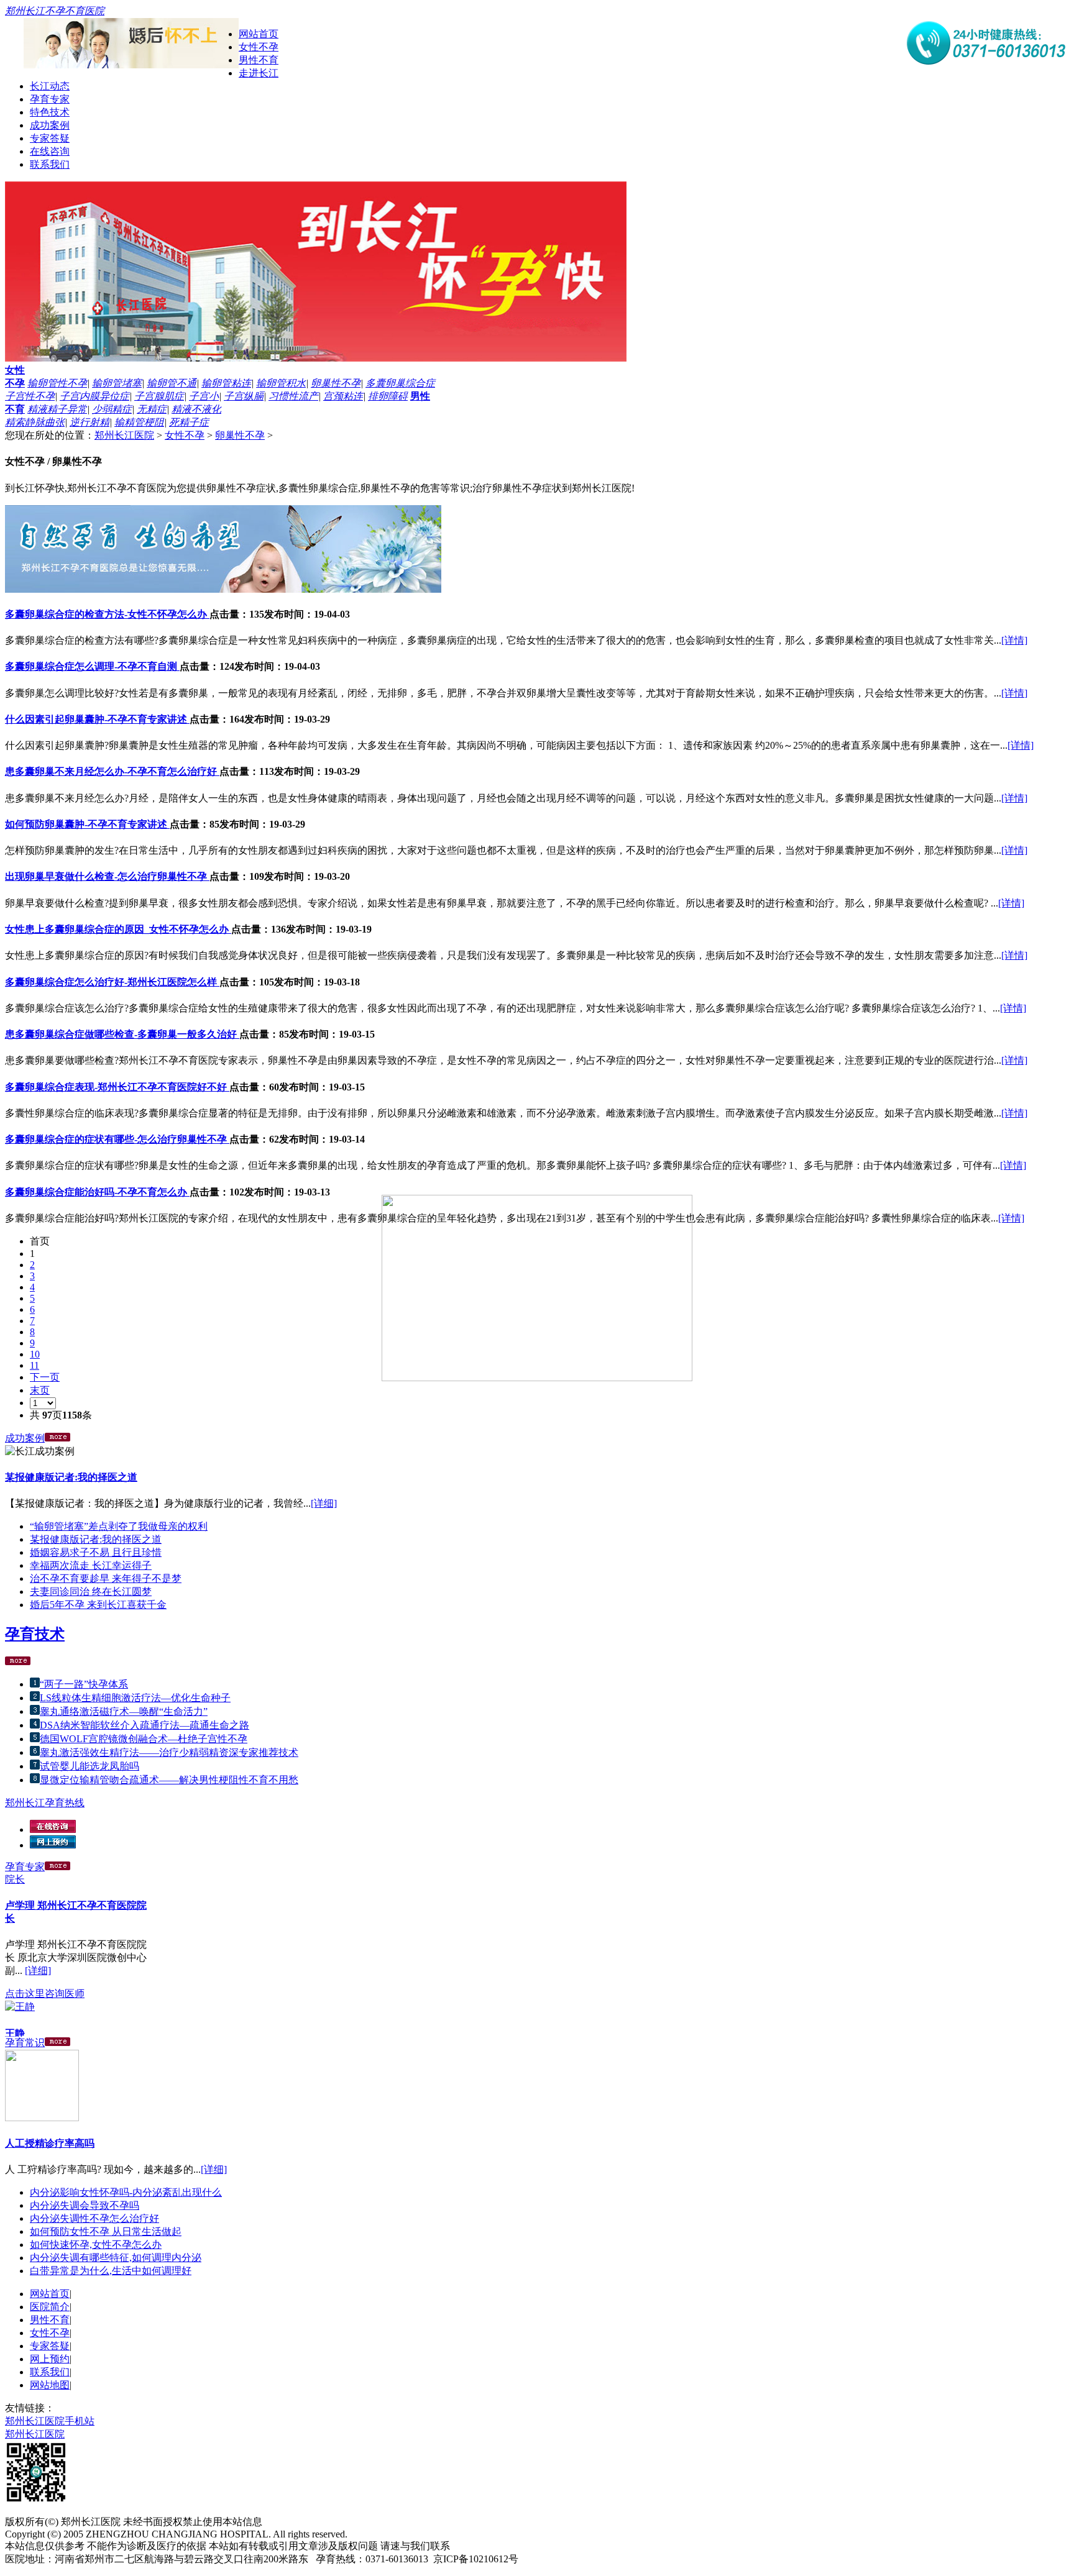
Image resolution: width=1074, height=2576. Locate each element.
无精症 (152, 409)
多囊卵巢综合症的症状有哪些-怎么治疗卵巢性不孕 (117, 1139)
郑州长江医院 (124, 435)
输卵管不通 (172, 383)
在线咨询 (50, 151)
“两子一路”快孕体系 (84, 1684)
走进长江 (259, 73)
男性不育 (259, 60)
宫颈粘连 (343, 396)
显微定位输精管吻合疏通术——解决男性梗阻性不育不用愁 (169, 1780)
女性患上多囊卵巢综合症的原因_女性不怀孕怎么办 (118, 929)
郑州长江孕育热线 (45, 1803)
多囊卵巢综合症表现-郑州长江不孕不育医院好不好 (117, 1087)
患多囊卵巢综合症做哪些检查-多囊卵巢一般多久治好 (122, 1034)
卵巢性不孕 (336, 383)
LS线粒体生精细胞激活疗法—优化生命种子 (135, 1698)
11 (34, 1365)
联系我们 (50, 164)
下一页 (45, 1377)
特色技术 (50, 112)
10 (35, 1354)
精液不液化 (196, 409)
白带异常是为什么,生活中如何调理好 (111, 2271)
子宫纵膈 (244, 396)
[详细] (324, 1503)
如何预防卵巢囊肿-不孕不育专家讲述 (87, 824)
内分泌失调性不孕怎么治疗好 (94, 2218)
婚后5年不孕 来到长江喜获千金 (98, 1605)
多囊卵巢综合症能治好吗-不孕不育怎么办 (97, 1192)
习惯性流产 (293, 396)
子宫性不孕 (30, 396)
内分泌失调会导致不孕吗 (85, 2205)
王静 (15, 2026)
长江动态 (50, 86)
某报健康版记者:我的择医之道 (71, 1477)
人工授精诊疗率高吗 (50, 2143)
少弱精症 (112, 409)
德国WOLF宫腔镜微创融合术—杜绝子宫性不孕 (144, 1739)
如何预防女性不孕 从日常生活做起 (106, 2231)
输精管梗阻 (139, 422)
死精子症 (189, 422)
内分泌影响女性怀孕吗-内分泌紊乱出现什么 (126, 2192)
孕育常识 (25, 2043)
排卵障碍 (388, 396)
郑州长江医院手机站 (50, 2421)
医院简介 (50, 2307)
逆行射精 (89, 422)
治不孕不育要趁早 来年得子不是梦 (106, 1578)
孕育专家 (50, 99)
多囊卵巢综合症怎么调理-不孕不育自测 (92, 666)
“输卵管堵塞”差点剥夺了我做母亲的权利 (119, 1526)
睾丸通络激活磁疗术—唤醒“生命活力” (124, 1711)
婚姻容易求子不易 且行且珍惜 (96, 1552)
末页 (40, 1390)
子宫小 (204, 396)
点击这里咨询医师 (45, 1986)
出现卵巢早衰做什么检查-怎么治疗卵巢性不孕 (107, 876)
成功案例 (50, 125)
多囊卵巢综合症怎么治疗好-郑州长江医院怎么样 (112, 982)
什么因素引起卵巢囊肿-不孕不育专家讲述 (97, 719)
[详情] (1014, 640)
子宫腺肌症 (159, 396)
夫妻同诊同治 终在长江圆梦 (91, 1592)
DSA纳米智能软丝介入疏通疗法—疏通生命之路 (145, 1725)
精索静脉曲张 (35, 422)
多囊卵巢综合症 (400, 383)
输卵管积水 (281, 383)
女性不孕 (259, 47)
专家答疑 (50, 138)
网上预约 (50, 2359)
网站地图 (50, 2385)
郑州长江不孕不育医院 (55, 11)
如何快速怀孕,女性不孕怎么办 (96, 2245)
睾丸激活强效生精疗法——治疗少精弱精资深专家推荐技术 (169, 1752)
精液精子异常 (57, 409)
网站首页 (259, 34)
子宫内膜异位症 (94, 396)
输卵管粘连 (226, 383)
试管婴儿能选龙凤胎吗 (89, 1766)
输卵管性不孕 (57, 383)
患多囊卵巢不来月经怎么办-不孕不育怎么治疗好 (112, 771)
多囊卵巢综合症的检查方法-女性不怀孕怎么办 (107, 614)
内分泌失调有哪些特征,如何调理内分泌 (116, 2258)
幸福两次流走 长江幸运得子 (91, 1565)
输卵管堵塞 (117, 383)
